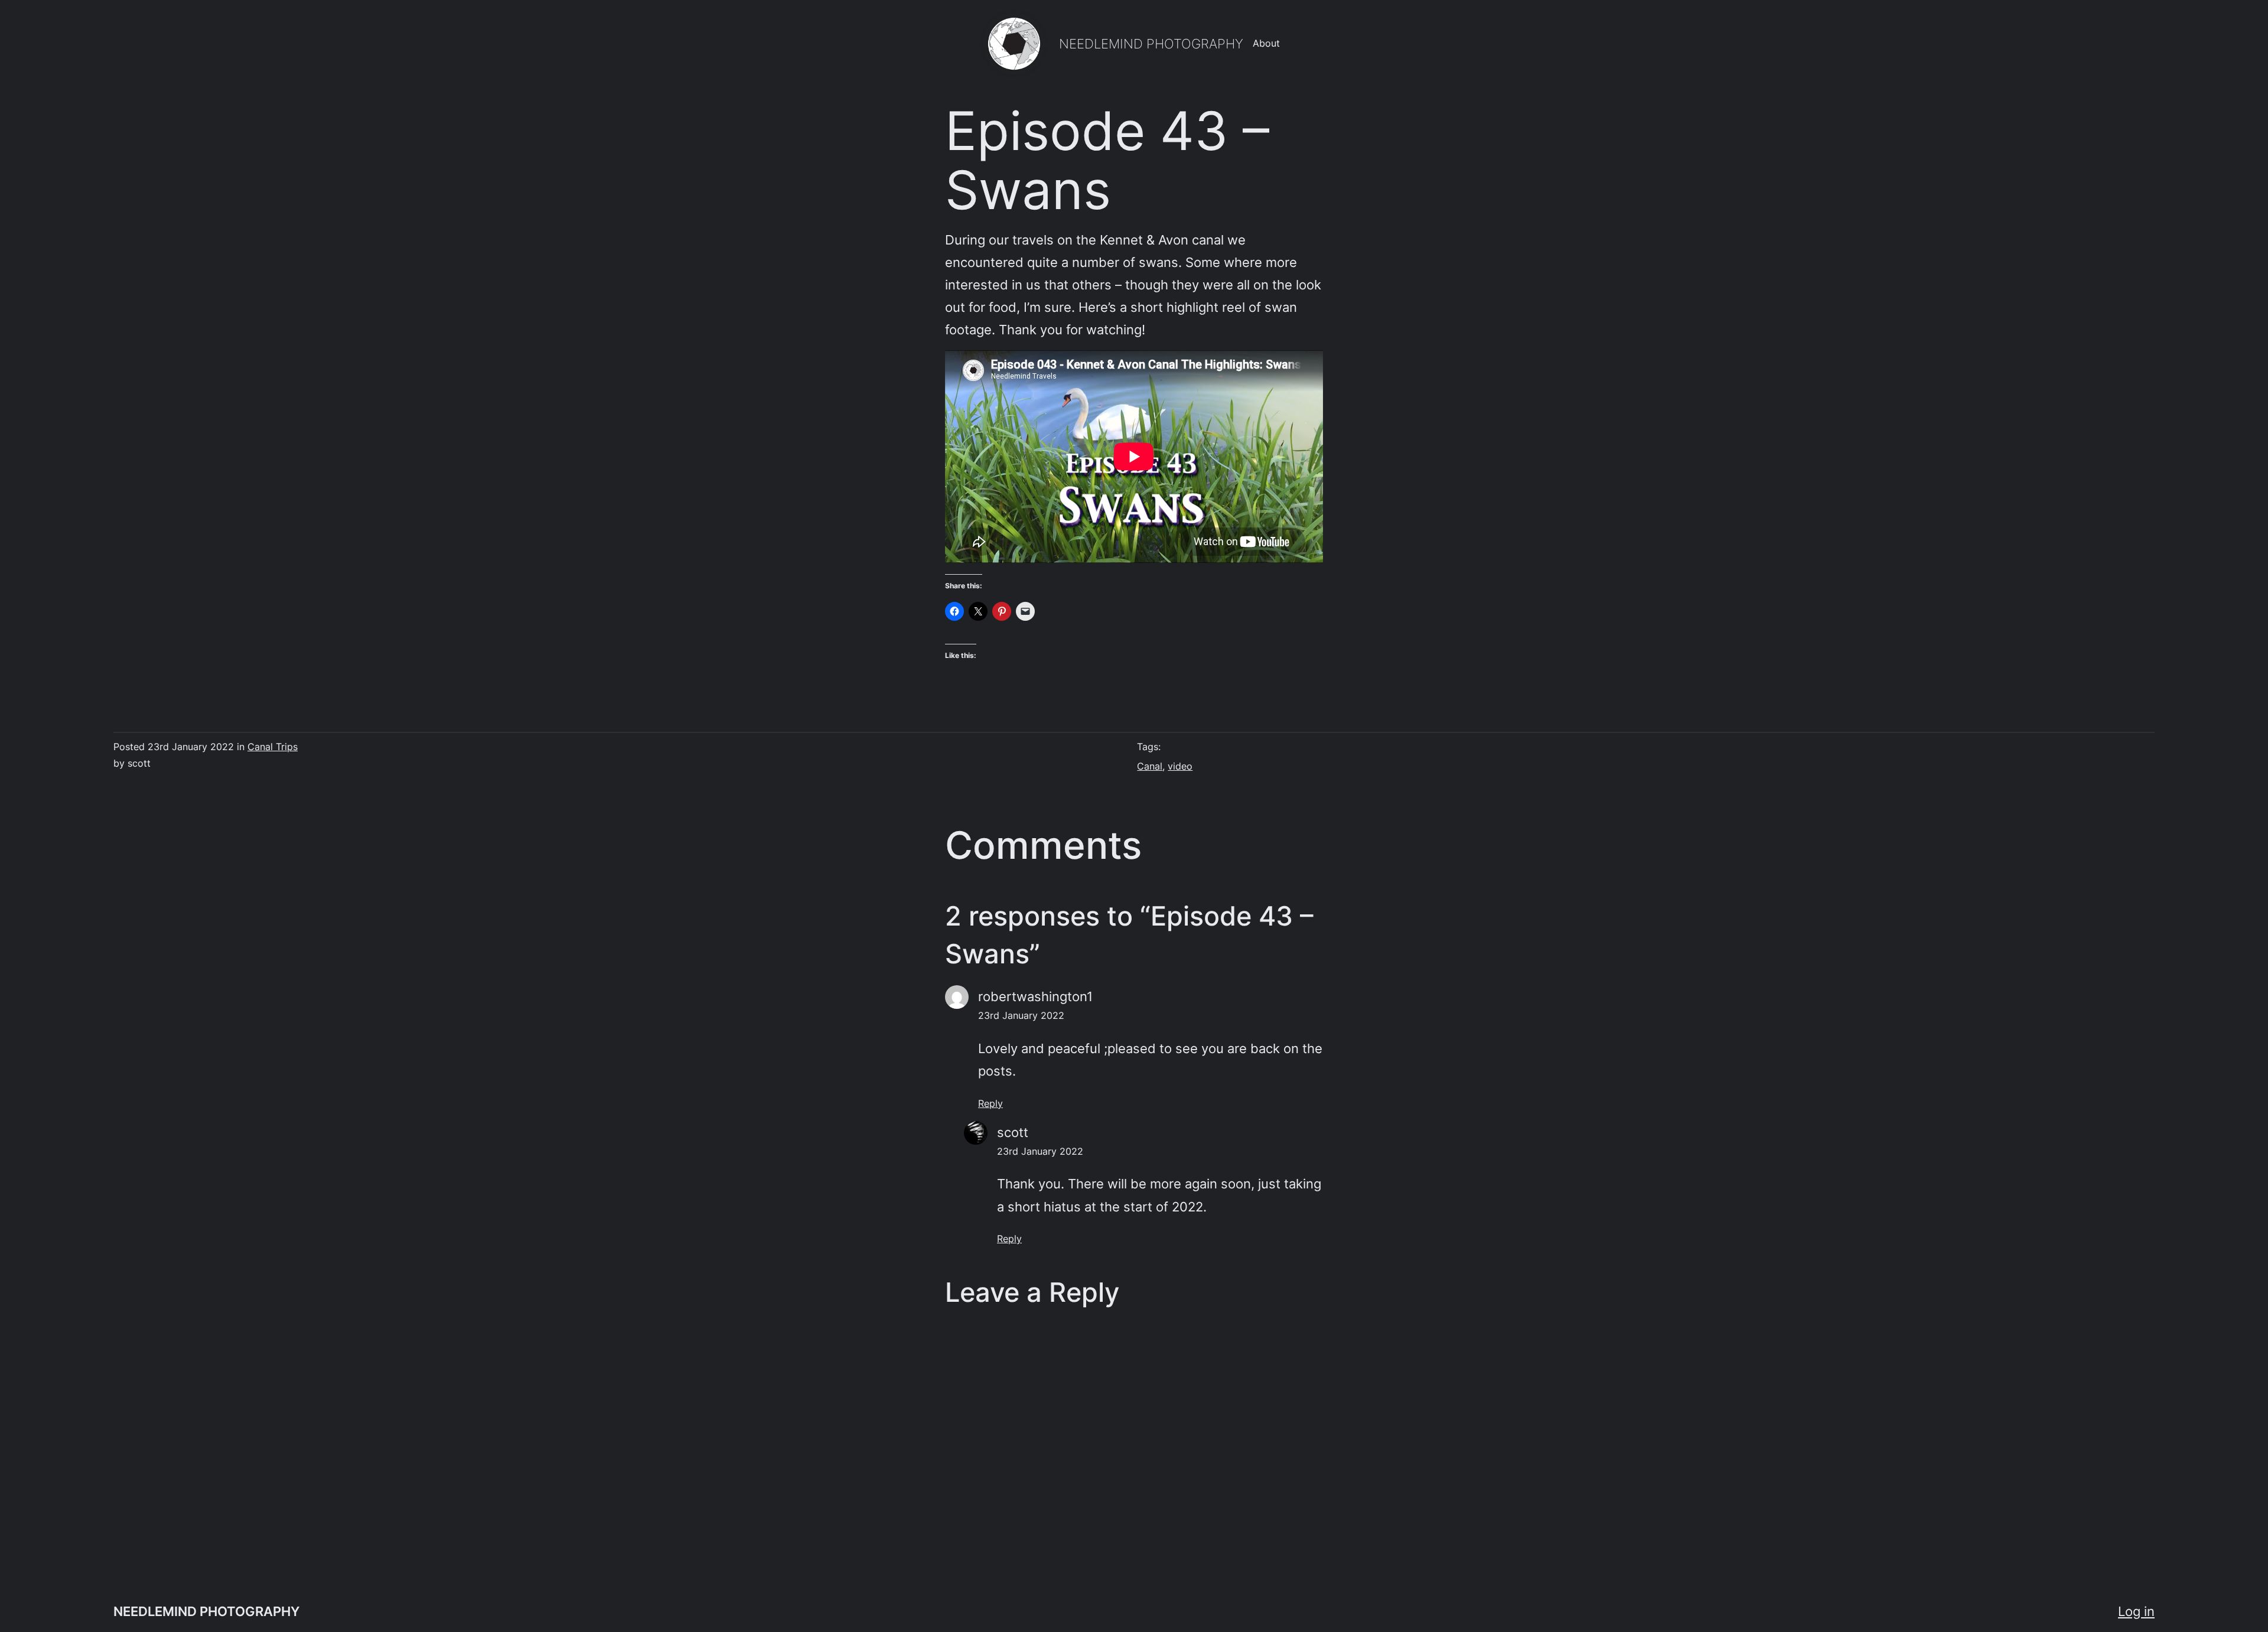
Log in (2136, 1611)
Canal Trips (273, 747)
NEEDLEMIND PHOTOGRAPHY (1151, 43)
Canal (1150, 766)
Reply (990, 1103)
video (1180, 766)
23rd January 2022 (1021, 1015)
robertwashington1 (1035, 996)
